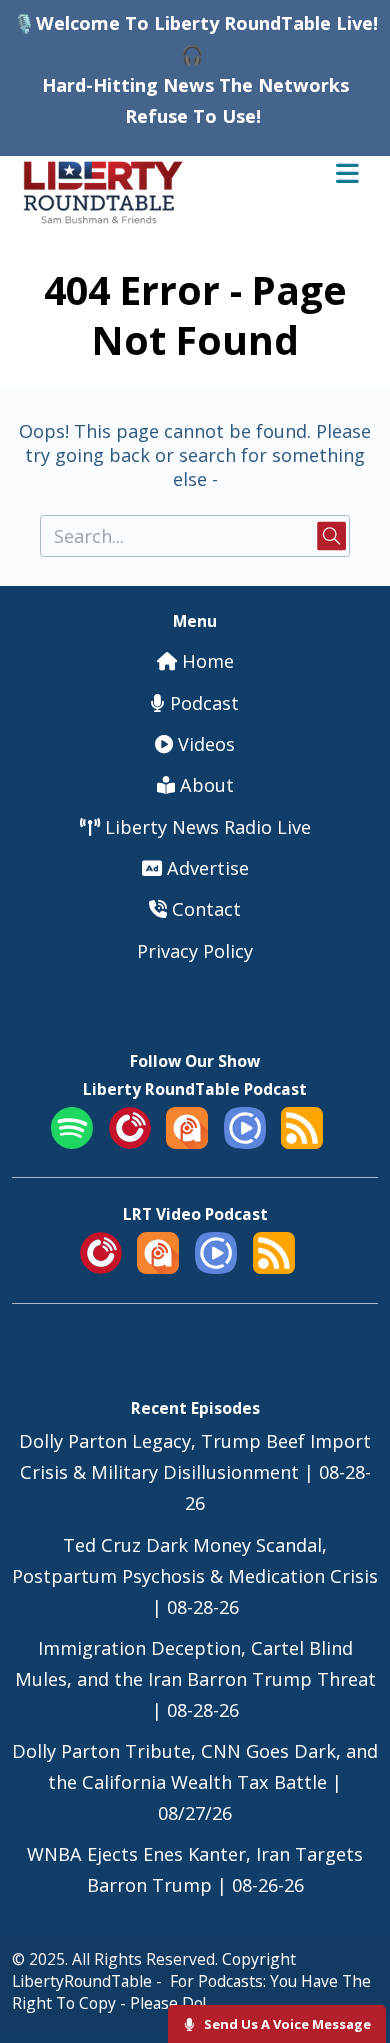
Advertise (205, 868)
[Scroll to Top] (351, 1964)
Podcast (202, 703)
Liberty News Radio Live (205, 827)
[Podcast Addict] (187, 1142)
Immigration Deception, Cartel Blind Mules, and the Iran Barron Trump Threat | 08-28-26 (195, 1679)
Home (205, 661)
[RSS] (302, 1142)
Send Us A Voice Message (286, 2024)
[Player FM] (130, 1142)
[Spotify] (72, 1142)
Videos (204, 744)
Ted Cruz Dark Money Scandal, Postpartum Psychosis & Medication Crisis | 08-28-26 (195, 1576)
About (204, 785)
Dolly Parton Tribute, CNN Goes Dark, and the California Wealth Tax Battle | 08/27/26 (195, 1782)
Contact (204, 909)
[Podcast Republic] (245, 1142)
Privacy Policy (195, 951)
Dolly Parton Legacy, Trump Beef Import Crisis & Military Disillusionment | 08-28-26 (195, 1472)
